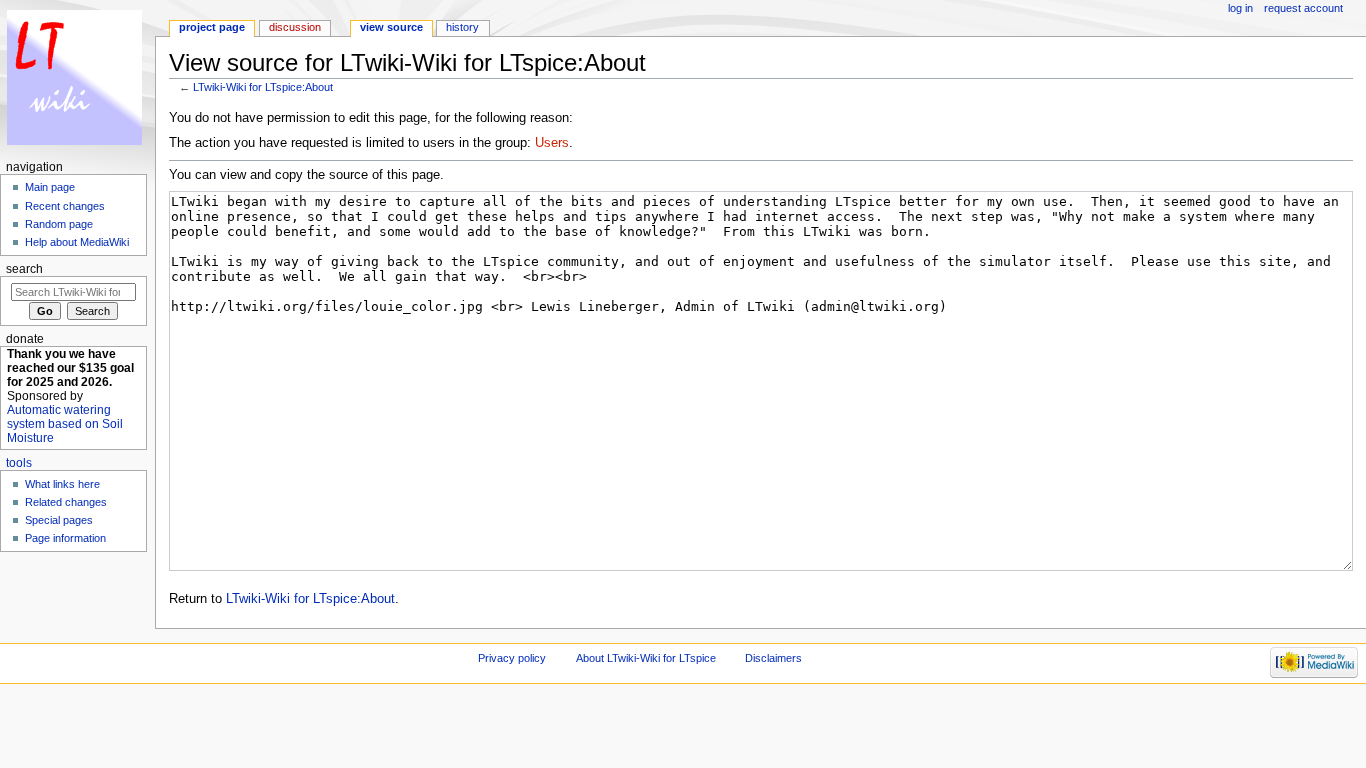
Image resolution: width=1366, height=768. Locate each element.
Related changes (66, 502)
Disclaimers (773, 658)
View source (391, 27)
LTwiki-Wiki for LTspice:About (263, 87)
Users (552, 143)
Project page (212, 27)
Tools (19, 463)
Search (24, 269)
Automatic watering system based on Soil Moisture (65, 424)
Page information (65, 538)
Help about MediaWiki (77, 242)
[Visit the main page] (77, 77)
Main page (50, 187)
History (462, 27)
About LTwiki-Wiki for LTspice (646, 658)
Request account (1303, 8)
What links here (62, 484)
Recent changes (65, 206)
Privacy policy (512, 658)
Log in (1240, 8)
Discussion (295, 27)
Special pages (59, 520)
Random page (59, 224)
